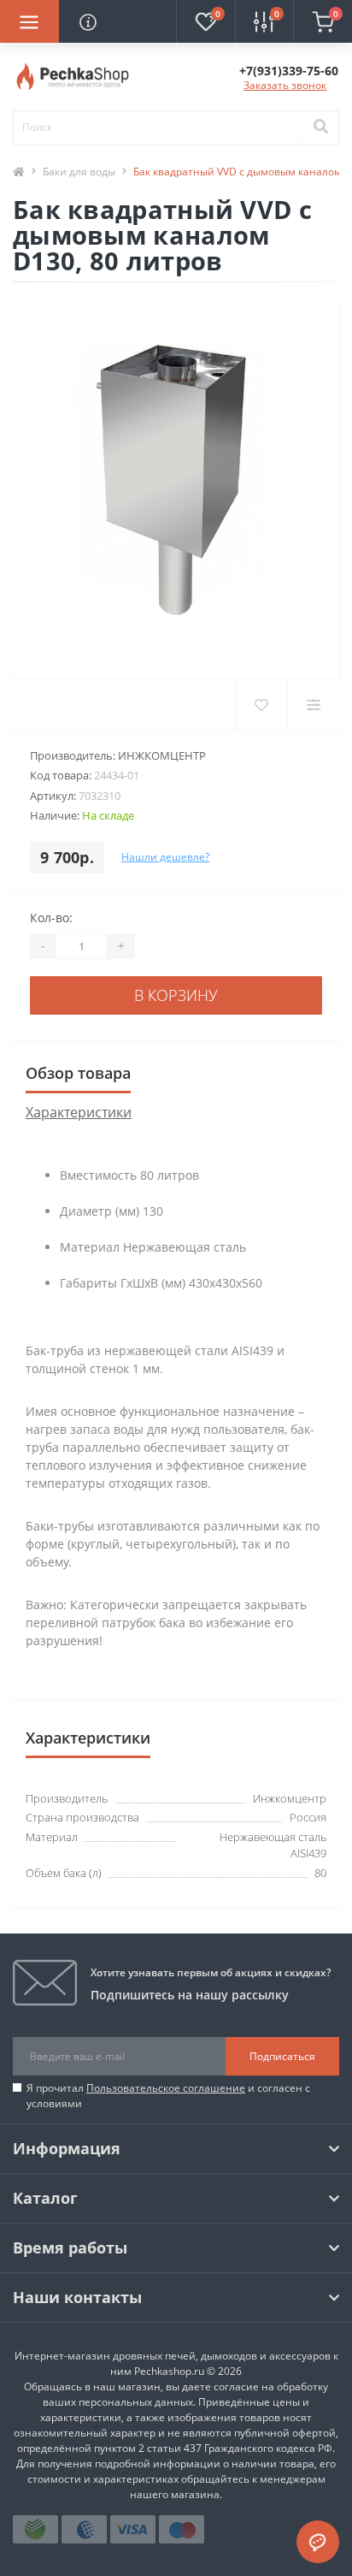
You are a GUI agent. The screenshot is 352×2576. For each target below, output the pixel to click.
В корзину (176, 995)
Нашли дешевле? (165, 857)
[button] (289, 71)
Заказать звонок (285, 85)
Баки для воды (79, 172)
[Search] (320, 127)
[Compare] (313, 705)
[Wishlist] (261, 705)
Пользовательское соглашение (166, 2088)
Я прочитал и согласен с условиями (168, 2096)
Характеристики (79, 1112)
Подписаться (282, 2056)
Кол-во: (51, 918)
